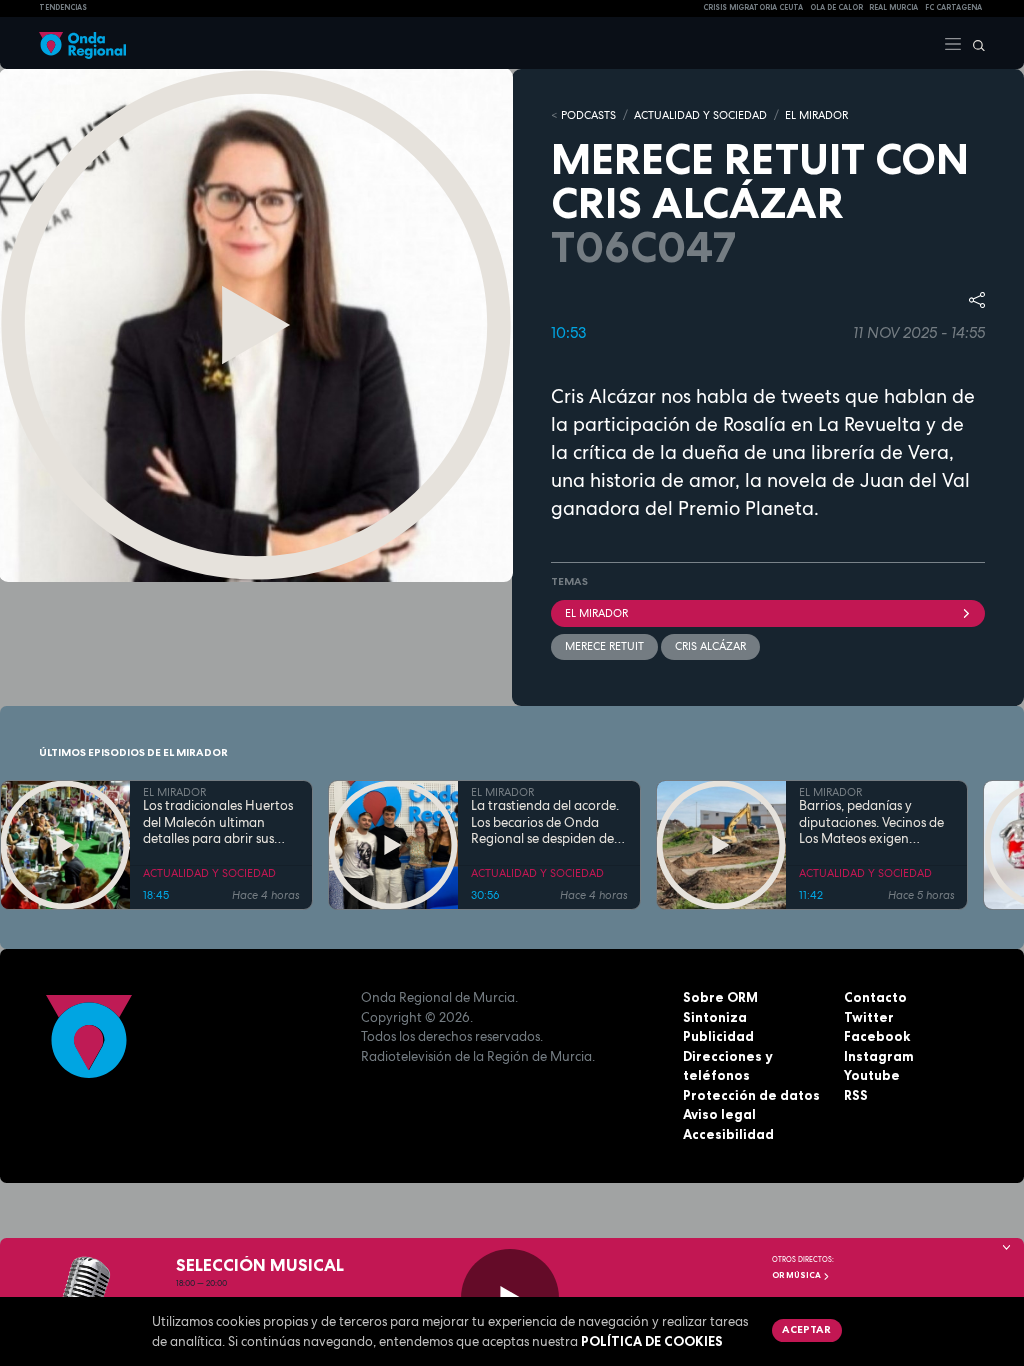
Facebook (877, 1036)
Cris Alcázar (710, 646)
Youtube (872, 1075)
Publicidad (718, 1036)
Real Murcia (893, 7)
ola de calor (836, 7)
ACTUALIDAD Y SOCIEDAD (700, 115)
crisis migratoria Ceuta (753, 7)
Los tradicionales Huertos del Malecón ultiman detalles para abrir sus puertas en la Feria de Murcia (218, 822)
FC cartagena (953, 7)
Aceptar (806, 1329)
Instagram (879, 1056)
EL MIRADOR (816, 115)
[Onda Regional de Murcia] (82, 43)
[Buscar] (974, 43)
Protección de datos (751, 1095)
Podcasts (588, 115)
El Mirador (596, 613)
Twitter (869, 1017)
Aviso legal (719, 1114)
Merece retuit (604, 646)
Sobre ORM (720, 997)
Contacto (875, 997)
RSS (856, 1095)
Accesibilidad (728, 1134)
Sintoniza (715, 1017)
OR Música (797, 1275)
